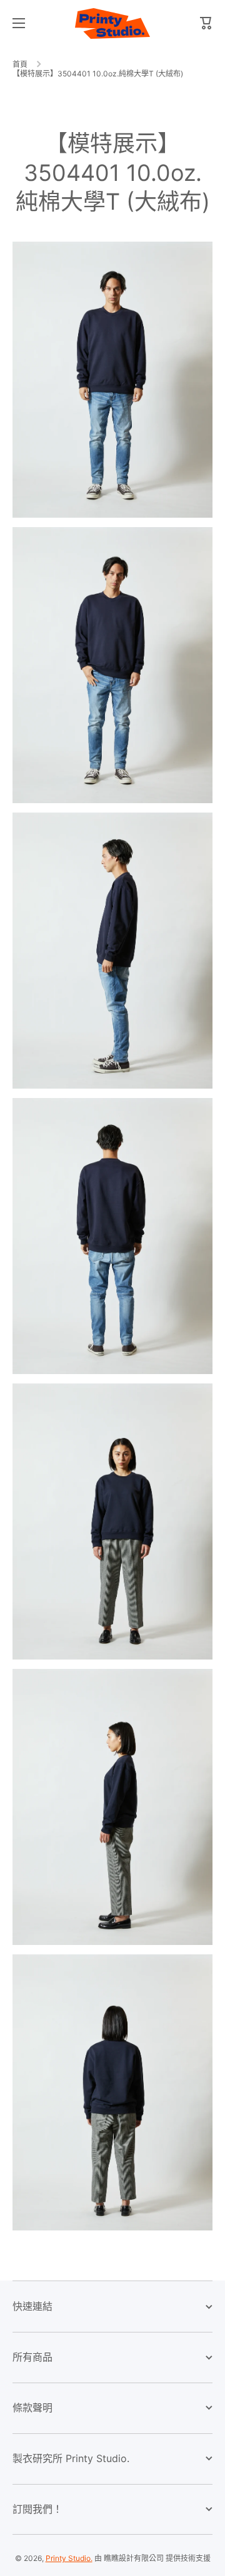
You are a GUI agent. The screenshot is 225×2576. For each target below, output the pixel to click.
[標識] (112, 23)
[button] (206, 23)
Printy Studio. (69, 2558)
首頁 (20, 64)
